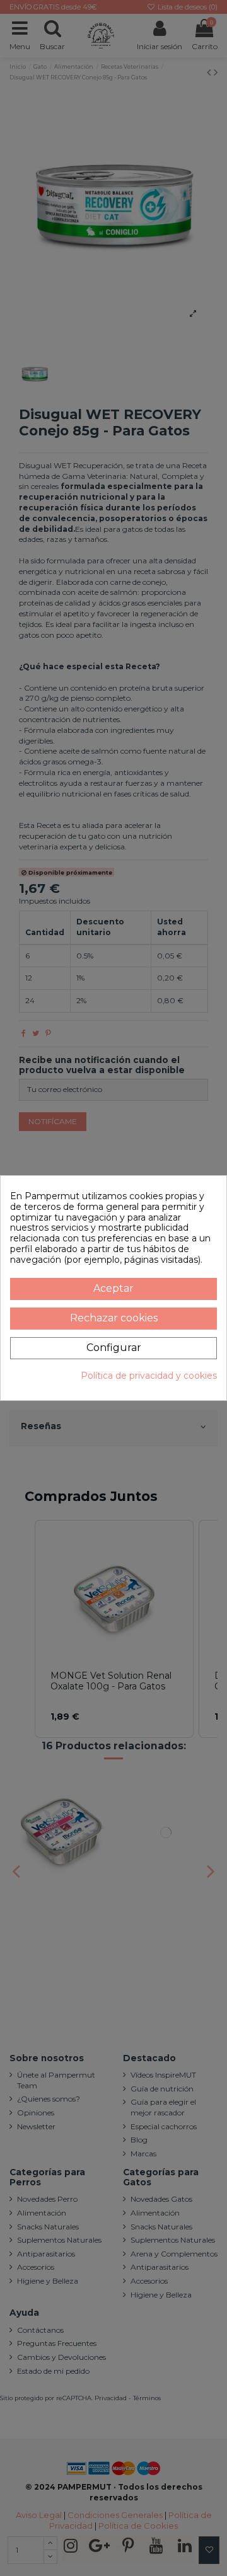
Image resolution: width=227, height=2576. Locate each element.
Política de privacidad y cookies (149, 1376)
